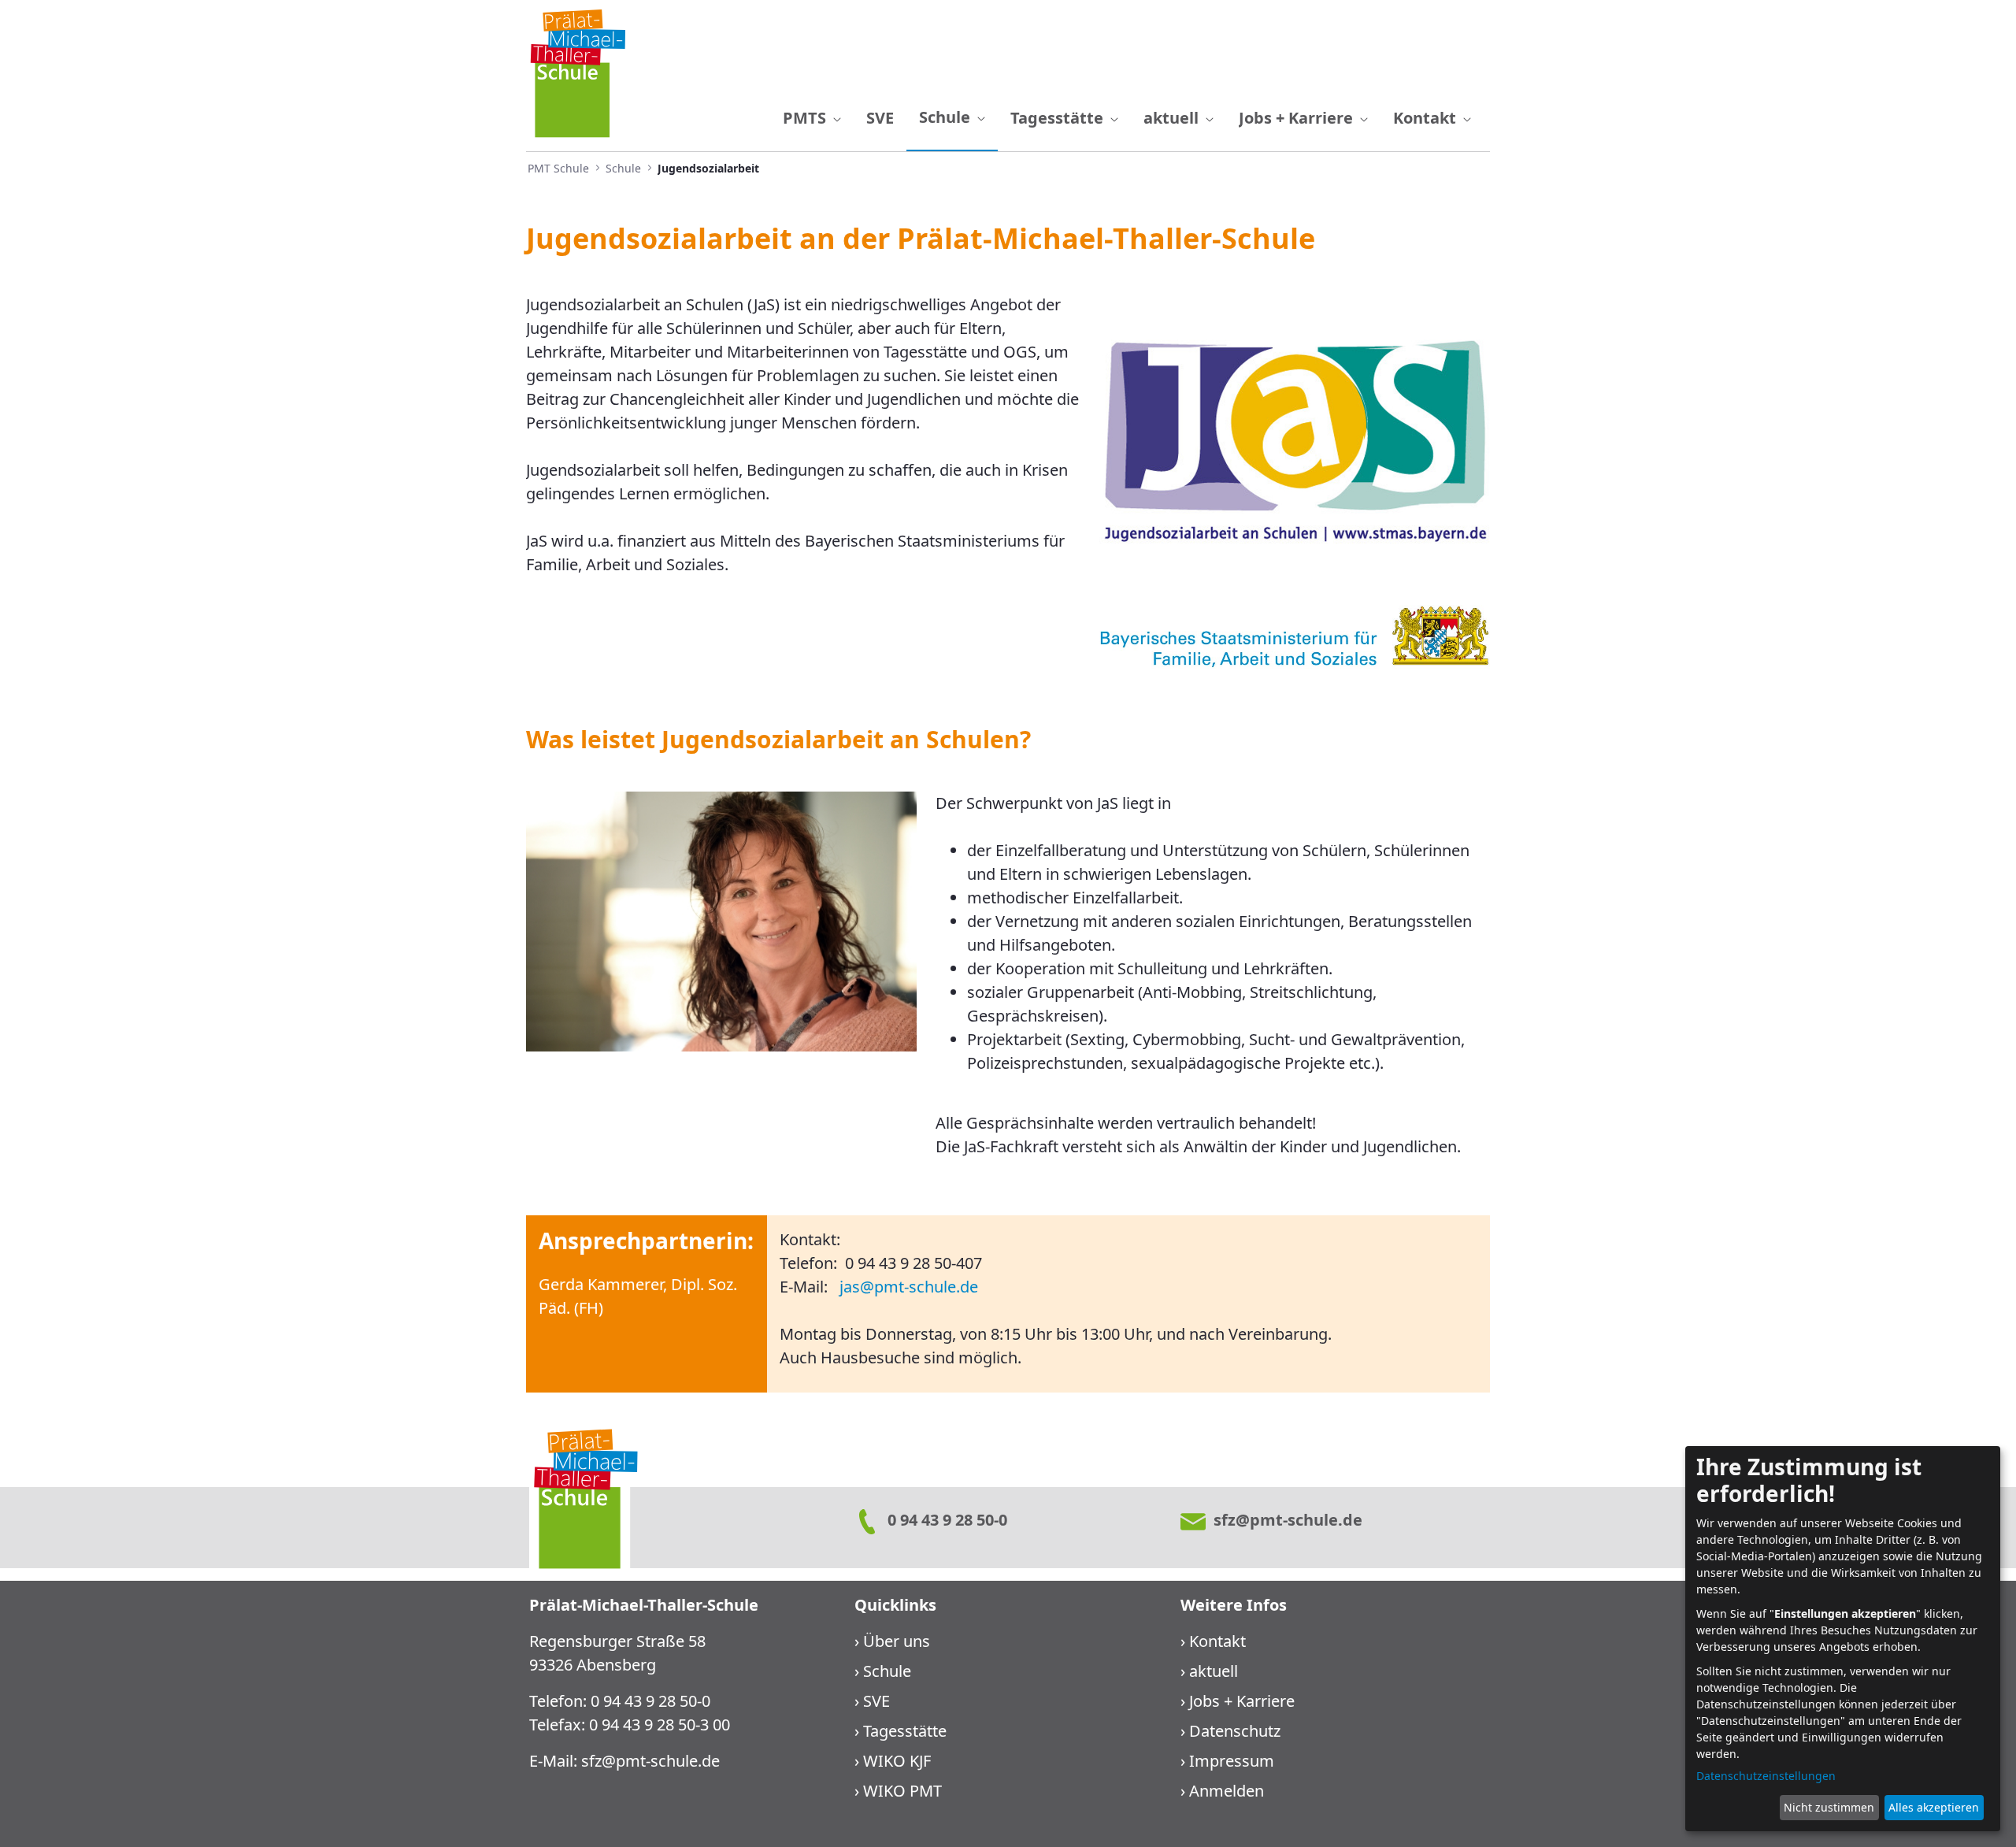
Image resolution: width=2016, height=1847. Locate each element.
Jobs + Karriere (1242, 1701)
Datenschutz (1235, 1731)
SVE (876, 1701)
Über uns (897, 1641)
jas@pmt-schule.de (909, 1287)
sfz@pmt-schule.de (650, 1761)
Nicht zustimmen (1829, 1807)
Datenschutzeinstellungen (1766, 1776)
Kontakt (1217, 1641)
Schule (887, 1671)
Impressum (1232, 1761)
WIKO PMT (902, 1791)
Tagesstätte (905, 1731)
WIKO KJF (897, 1761)
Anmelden (1227, 1791)
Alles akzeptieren (1934, 1807)
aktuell (1214, 1671)
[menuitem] (812, 118)
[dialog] (1843, 1639)
